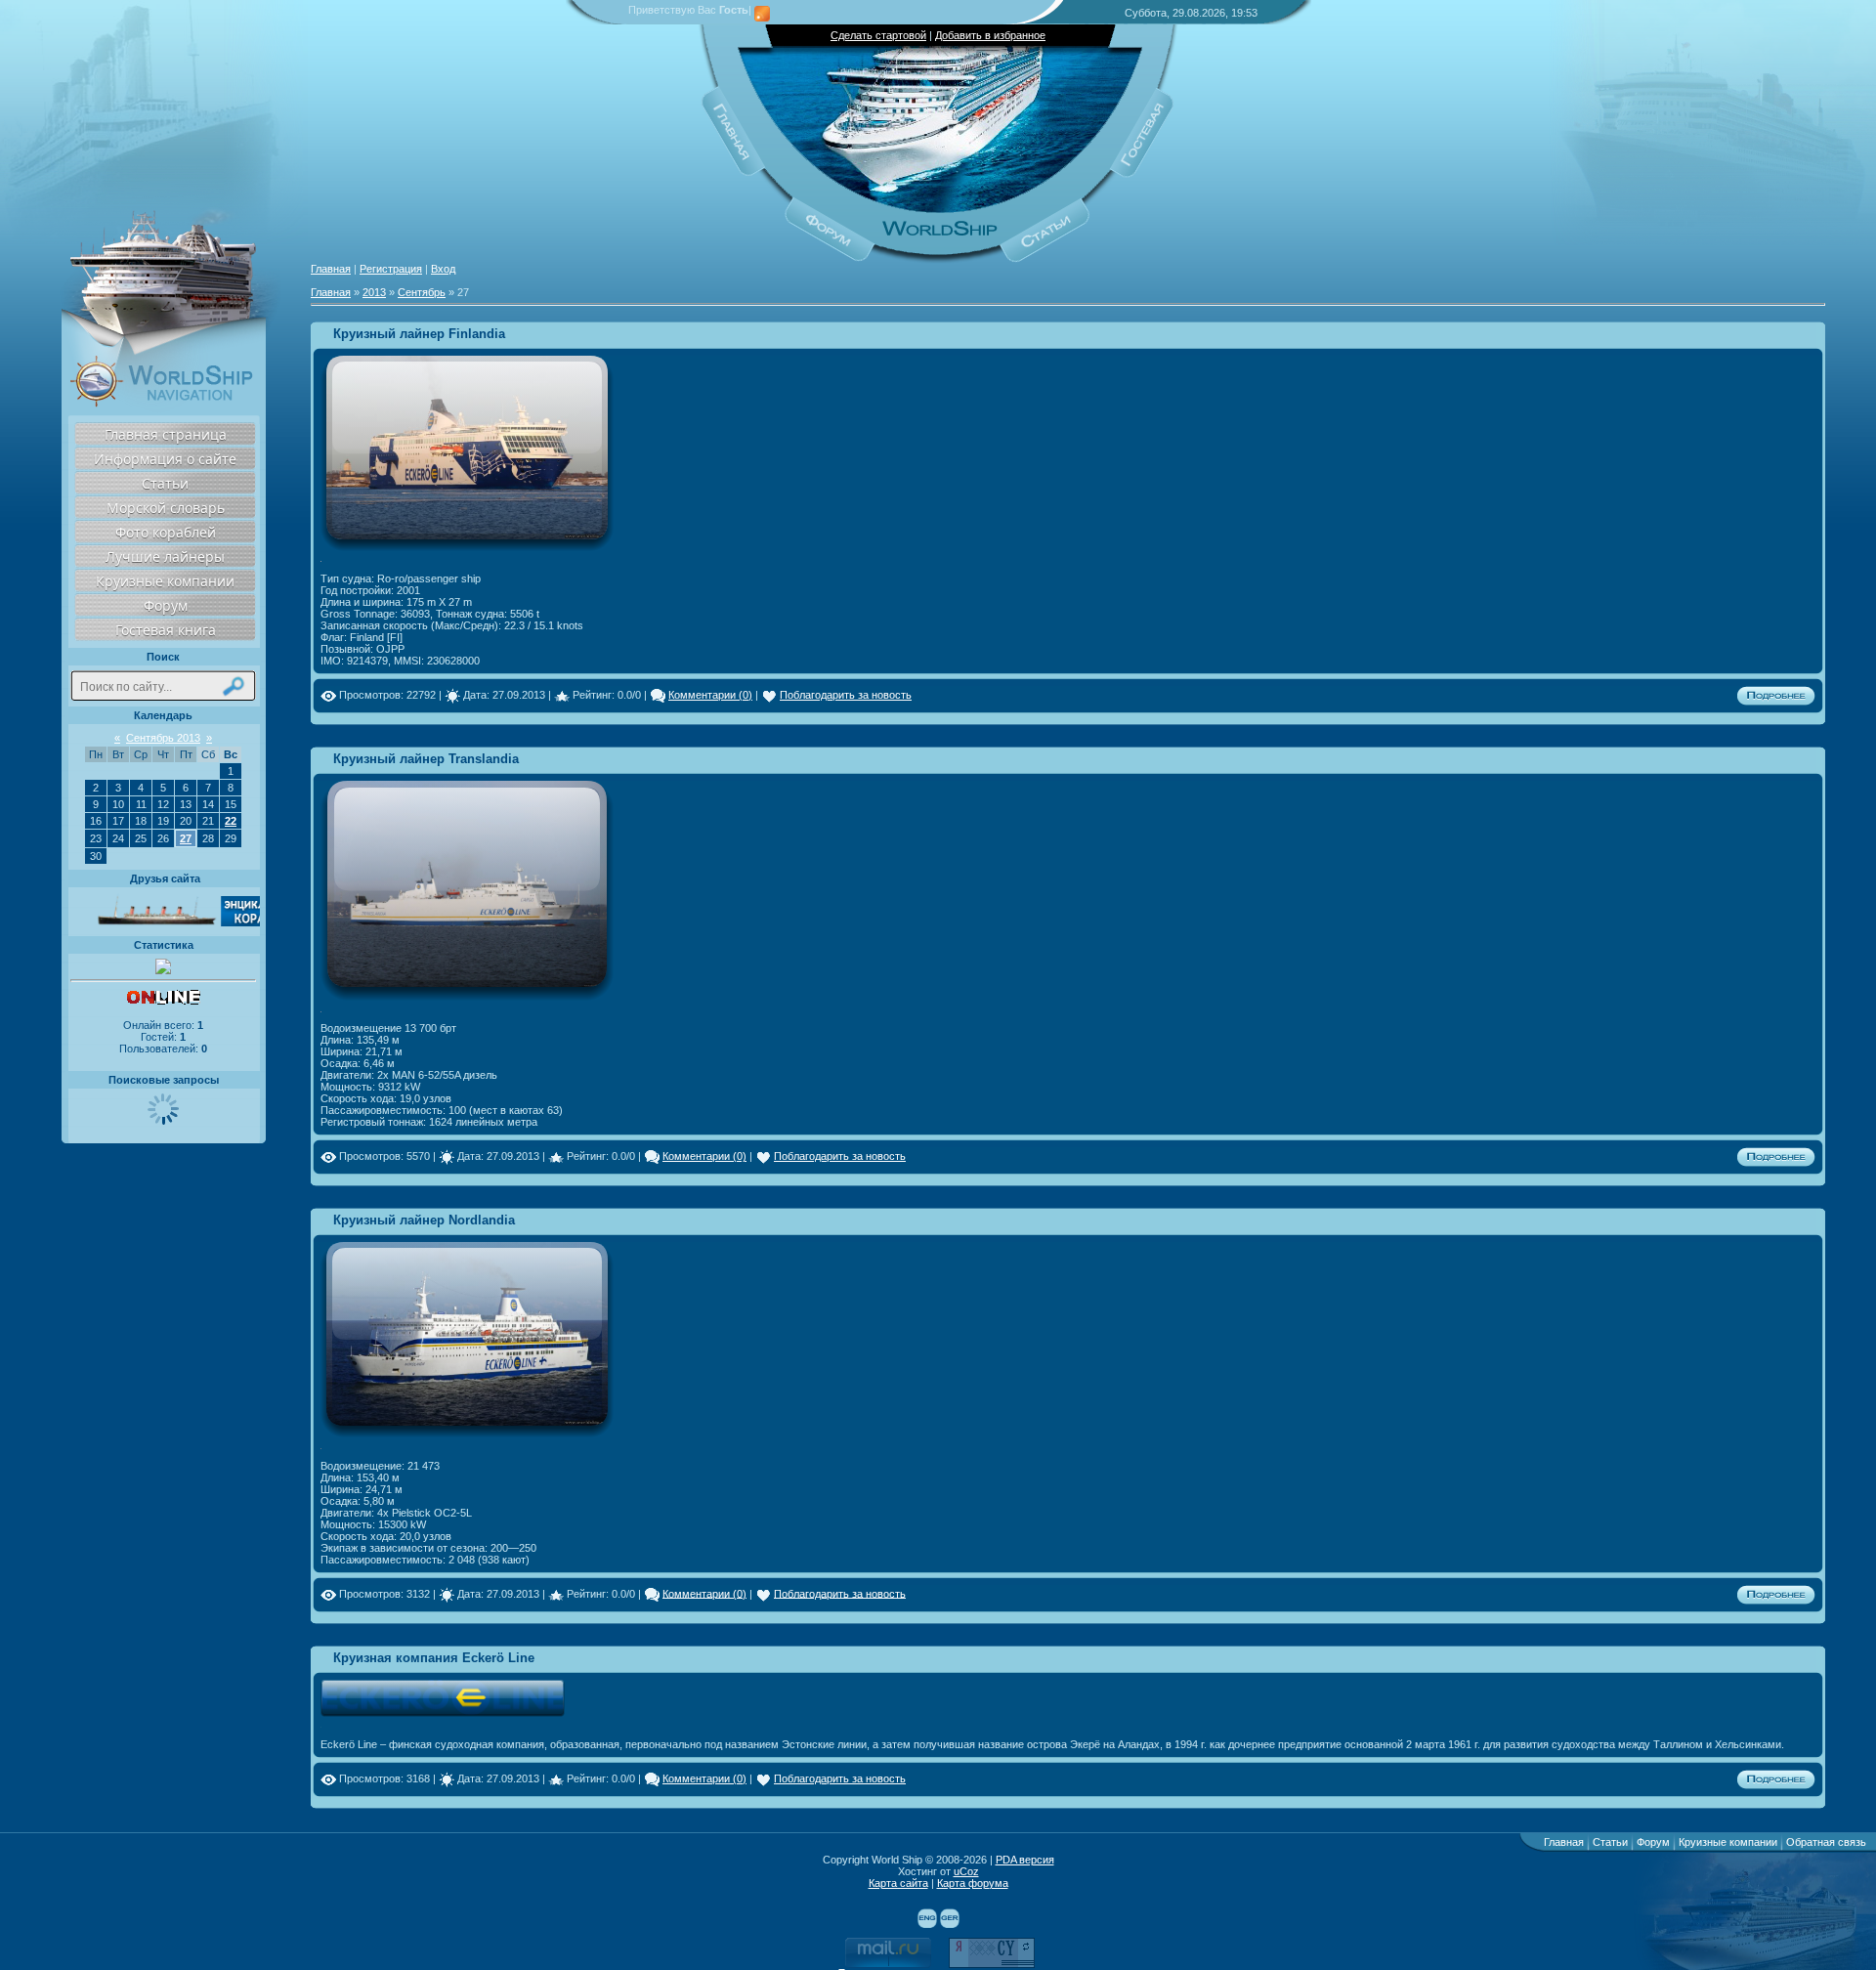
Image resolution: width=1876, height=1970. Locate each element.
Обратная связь (1826, 1842)
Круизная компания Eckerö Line (434, 1658)
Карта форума (973, 1883)
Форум (166, 605)
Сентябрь (422, 292)
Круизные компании (165, 581)
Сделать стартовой (878, 35)
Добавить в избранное (990, 35)
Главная (331, 269)
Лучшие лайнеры (165, 557)
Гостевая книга (166, 630)
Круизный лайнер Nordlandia (424, 1220)
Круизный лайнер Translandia (426, 759)
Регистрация (391, 269)
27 (186, 838)
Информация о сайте (165, 459)
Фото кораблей (166, 532)
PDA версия (1025, 1860)
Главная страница (166, 434)
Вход (443, 269)
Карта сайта (898, 1883)
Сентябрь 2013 (163, 738)
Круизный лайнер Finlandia (419, 334)
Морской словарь (166, 508)
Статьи (165, 483)
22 (231, 821)
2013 (374, 292)
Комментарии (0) (710, 695)
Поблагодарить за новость (846, 695)
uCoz (966, 1871)
